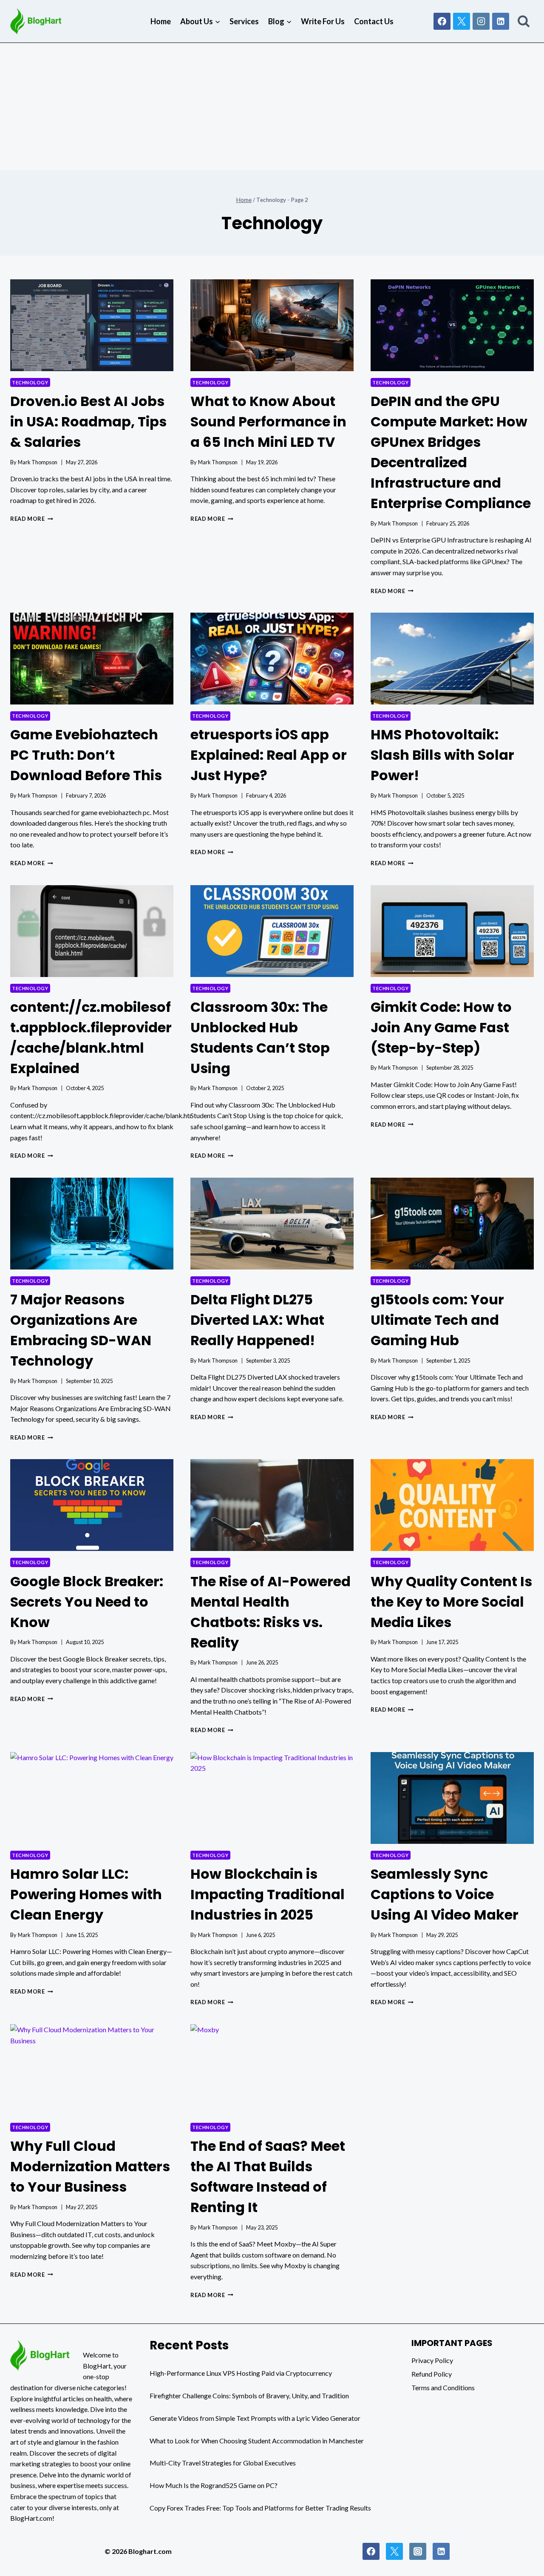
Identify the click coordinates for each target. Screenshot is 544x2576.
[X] (462, 21)
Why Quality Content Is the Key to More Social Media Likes (451, 1602)
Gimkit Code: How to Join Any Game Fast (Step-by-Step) (441, 1027)
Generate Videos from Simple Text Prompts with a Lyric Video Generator (255, 2418)
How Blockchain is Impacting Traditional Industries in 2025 (268, 1894)
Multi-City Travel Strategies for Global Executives (223, 2463)
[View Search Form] (524, 21)
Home (161, 21)
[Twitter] (394, 2551)
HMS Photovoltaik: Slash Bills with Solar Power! (442, 755)
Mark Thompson (38, 462)
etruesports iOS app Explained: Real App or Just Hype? (269, 755)
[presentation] (92, 325)
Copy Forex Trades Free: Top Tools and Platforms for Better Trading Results (260, 2508)
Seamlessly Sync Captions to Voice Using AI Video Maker (445, 1894)
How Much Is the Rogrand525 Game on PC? (214, 2485)
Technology (30, 382)
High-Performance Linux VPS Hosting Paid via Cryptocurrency (241, 2373)
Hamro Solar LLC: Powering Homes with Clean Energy (86, 1894)
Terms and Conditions (443, 2387)
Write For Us (323, 21)
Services (244, 21)
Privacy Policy (432, 2360)
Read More (32, 519)
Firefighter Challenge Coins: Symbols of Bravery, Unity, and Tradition (249, 2396)
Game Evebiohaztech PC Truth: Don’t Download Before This (86, 755)
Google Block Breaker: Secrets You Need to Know (87, 1602)
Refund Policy (432, 2374)
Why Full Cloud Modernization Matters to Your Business (90, 2166)
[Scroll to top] (519, 2568)
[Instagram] (481, 21)
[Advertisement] (272, 107)
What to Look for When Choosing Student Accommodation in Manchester (257, 2441)
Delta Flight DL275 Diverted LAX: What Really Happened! (257, 1320)
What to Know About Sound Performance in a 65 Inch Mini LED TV (268, 422)
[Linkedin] (501, 21)
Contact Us (374, 21)
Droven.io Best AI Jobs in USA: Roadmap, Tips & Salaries (88, 422)
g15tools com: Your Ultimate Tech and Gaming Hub (437, 1320)
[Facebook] (442, 21)
